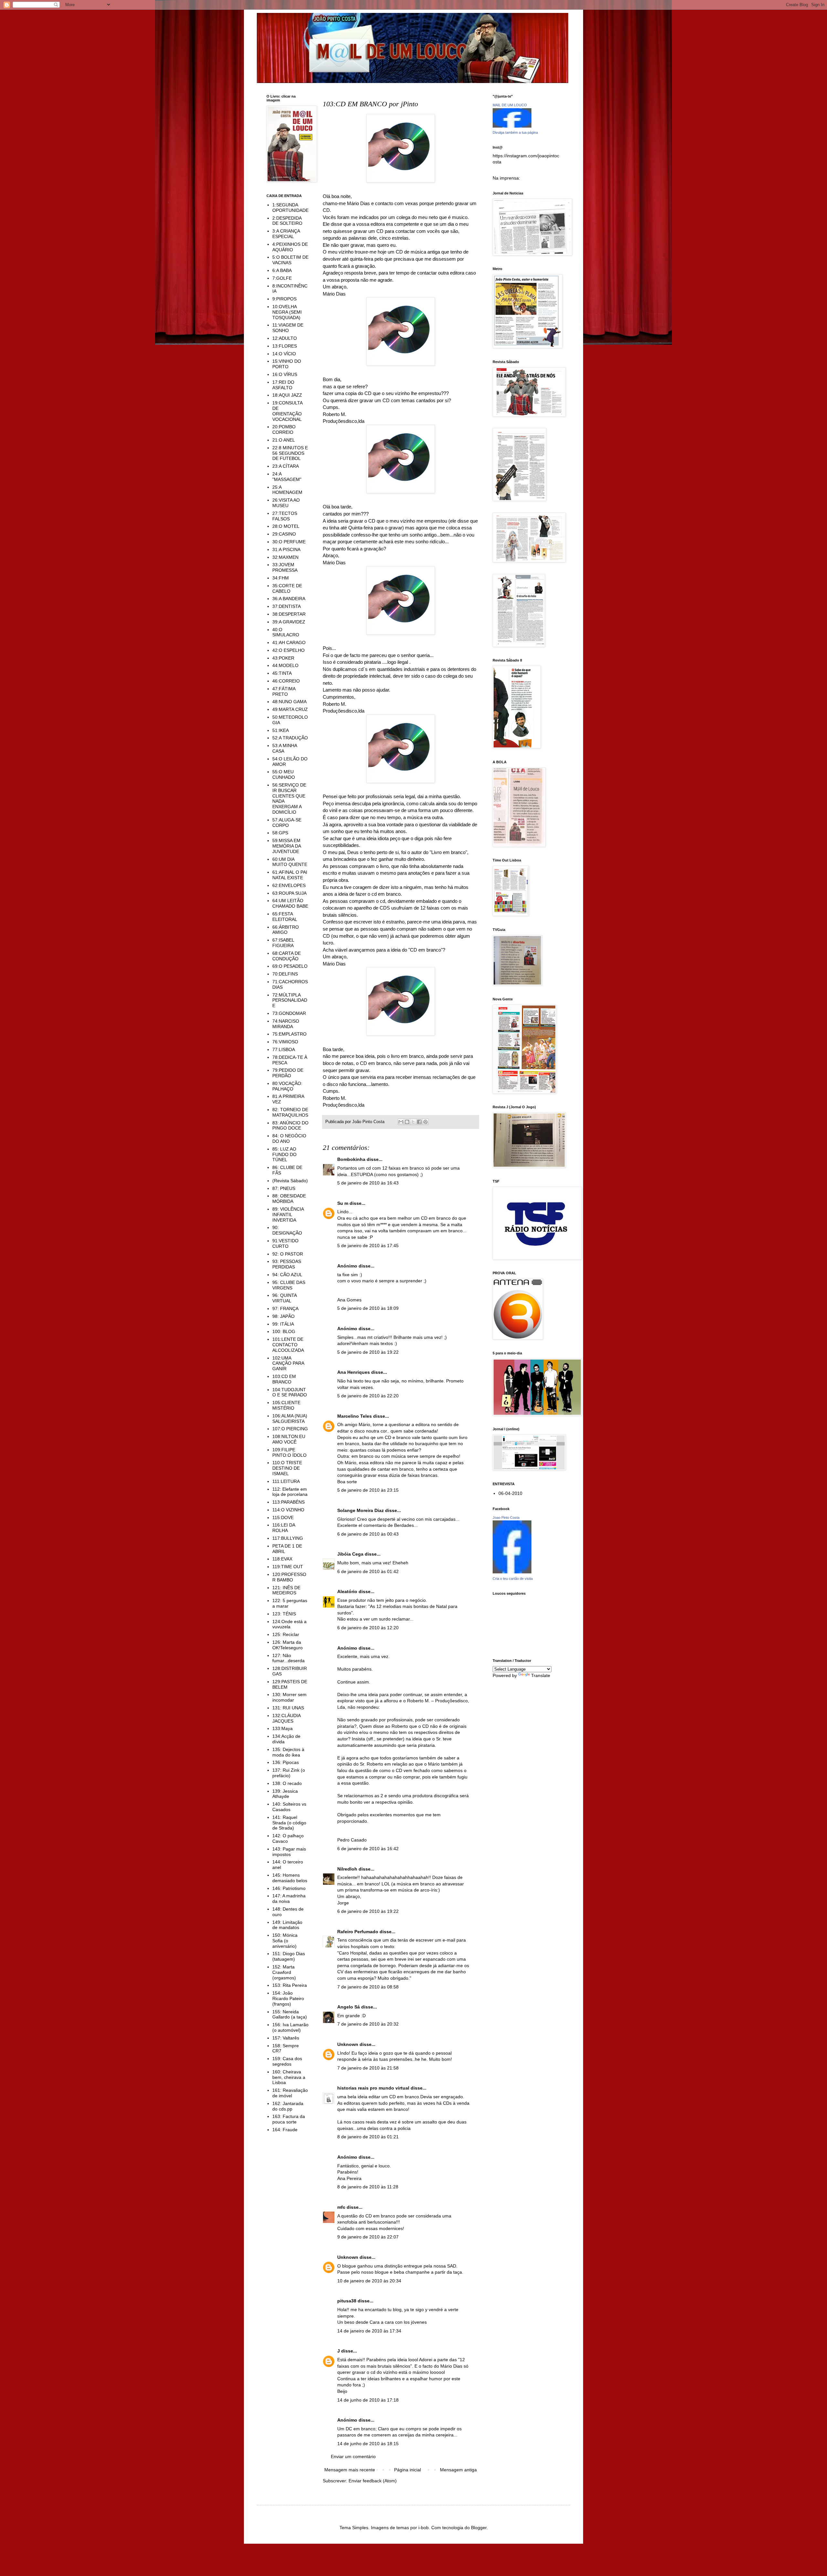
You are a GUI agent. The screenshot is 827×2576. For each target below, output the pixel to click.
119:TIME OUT (288, 1567)
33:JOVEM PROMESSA (285, 567)
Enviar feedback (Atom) (373, 2481)
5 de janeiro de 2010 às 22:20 (368, 1396)
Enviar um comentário (353, 2456)
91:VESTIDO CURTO (285, 1243)
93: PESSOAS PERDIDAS (287, 1264)
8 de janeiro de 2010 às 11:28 (368, 2187)
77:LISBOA (284, 1049)
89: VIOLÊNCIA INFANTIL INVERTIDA (288, 1215)
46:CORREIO (286, 681)
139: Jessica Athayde (285, 1794)
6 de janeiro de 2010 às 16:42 (368, 1849)
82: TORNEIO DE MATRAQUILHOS (290, 1112)
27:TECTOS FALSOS (285, 516)
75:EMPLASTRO (289, 1034)
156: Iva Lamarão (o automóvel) (290, 2027)
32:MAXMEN (285, 557)
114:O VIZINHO (288, 1510)
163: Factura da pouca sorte (289, 2119)
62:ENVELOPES (289, 885)
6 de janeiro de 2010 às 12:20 (368, 1628)
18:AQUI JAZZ (287, 395)
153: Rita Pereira (290, 1985)
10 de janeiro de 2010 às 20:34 (369, 2281)
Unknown (348, 2044)
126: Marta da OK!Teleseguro (288, 1645)
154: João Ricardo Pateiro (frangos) (288, 1998)
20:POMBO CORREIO (284, 429)
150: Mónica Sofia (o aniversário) (285, 1941)
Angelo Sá (349, 2007)
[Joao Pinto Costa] (512, 1572)
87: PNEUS (284, 1188)
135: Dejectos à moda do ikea (288, 1752)
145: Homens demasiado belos (290, 1878)
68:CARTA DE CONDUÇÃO (287, 956)
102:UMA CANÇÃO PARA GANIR (288, 1363)
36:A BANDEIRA (289, 599)
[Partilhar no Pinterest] (425, 1122)
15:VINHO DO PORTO (287, 364)
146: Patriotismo (289, 1888)
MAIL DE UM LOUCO (510, 105)
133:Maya (283, 1728)
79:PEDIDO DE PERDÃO (288, 1073)
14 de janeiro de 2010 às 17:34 (369, 2331)
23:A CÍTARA (286, 466)
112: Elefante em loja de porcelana (290, 1492)
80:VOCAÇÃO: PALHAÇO (287, 1086)
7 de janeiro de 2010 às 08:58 (368, 1987)
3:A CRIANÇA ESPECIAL (286, 234)
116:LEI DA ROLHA (284, 1528)
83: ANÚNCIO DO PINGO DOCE (290, 1126)
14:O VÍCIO (284, 354)
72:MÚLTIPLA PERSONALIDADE (290, 1000)
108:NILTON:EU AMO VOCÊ (289, 1439)
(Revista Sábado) (290, 1181)
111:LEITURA (286, 1481)
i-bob (424, 2528)
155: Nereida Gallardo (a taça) (290, 2014)
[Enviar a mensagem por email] (401, 1122)
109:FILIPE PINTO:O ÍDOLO (289, 1452)
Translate (541, 1675)
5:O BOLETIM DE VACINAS (290, 260)
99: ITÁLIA (283, 1324)
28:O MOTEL (286, 526)
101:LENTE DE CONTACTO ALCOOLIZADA (288, 1345)
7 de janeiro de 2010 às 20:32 (368, 2024)
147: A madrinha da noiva (289, 1898)
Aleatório (347, 1591)
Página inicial (408, 2470)
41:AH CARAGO (289, 642)
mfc (341, 2207)
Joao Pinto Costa (506, 1517)
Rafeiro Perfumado (358, 1932)
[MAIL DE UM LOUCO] (512, 126)
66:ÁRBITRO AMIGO (286, 930)
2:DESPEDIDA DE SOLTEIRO (287, 221)
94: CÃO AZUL (287, 1275)
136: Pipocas (286, 1762)
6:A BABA (282, 270)
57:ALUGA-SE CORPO (287, 823)
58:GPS (280, 833)
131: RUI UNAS (288, 1708)
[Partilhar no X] (413, 1122)
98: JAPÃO (283, 1316)
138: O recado (287, 1783)
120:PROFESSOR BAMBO (289, 1577)
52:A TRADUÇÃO (290, 738)
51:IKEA (281, 730)
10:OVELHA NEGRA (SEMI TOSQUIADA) (287, 312)
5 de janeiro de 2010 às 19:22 (368, 1352)
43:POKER (283, 658)
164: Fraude (285, 2130)
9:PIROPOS (284, 299)
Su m (343, 1203)
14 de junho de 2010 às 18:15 (368, 2444)
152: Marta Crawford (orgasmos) (284, 1972)
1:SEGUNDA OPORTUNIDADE (290, 208)
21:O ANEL (284, 440)
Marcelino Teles (355, 1416)
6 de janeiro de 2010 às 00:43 (368, 1534)
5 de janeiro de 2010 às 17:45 (368, 1246)
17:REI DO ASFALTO (283, 385)
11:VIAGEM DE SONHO (288, 328)
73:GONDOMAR (289, 1013)
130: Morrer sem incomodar (289, 1697)
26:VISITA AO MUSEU (286, 503)
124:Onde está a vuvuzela (289, 1624)
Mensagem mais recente (350, 2470)
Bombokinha (351, 1159)
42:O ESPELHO (288, 650)
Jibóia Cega (350, 1554)
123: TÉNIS (284, 1614)
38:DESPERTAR (289, 614)
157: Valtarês (286, 2038)
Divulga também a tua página (515, 132)
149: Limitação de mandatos (287, 1925)
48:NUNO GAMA (289, 702)
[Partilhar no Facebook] (419, 1122)
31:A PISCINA (286, 549)
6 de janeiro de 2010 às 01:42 (368, 1571)
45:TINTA (282, 673)
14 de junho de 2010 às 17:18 (368, 2400)
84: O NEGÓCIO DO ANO (289, 1138)
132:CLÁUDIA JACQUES (286, 1718)
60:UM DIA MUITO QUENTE (290, 862)
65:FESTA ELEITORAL (285, 917)
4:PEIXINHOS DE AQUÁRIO (290, 247)
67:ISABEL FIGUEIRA (283, 943)
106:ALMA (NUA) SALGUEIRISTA (290, 1418)
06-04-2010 (510, 1493)
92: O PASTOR (288, 1254)
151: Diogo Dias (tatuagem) (289, 1956)
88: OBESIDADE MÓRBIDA (289, 1199)
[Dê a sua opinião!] (407, 1122)
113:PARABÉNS (288, 1502)
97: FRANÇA (285, 1309)
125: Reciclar (286, 1634)
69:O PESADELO (290, 966)
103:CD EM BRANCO (284, 1379)
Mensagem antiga (458, 2470)
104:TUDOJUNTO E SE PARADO (290, 1392)
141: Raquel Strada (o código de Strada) (289, 1823)
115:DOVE (283, 1517)
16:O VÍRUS (285, 374)
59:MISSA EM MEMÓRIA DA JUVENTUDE (287, 846)
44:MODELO (285, 665)
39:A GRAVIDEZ (289, 622)
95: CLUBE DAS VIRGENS (289, 1285)
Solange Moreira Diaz (361, 1510)
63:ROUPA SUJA (289, 893)
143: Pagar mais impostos (289, 1852)
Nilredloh (347, 1869)
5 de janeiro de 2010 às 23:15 (368, 1490)
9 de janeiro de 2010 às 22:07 (368, 2237)
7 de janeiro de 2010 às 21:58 (368, 2068)
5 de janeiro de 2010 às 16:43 (368, 1183)
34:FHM (281, 578)
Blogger (479, 2528)
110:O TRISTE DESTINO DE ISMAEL (287, 1468)
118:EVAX (282, 1559)
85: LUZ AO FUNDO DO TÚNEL (284, 1154)
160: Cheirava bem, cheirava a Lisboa (289, 2077)
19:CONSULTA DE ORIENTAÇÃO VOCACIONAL (287, 411)
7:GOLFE (282, 278)
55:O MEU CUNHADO (284, 774)
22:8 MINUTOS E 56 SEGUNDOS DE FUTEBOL (290, 453)
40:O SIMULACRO (286, 632)
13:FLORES (285, 346)
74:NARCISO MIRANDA (286, 1024)
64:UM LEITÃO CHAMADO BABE (290, 903)
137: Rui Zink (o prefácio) (289, 1773)
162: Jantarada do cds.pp (288, 2106)
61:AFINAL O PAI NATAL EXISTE (290, 875)
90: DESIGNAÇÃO (287, 1230)
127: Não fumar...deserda (288, 1658)
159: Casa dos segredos (287, 2061)
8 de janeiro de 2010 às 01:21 (368, 2137)
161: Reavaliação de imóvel (290, 2093)
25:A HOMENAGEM (287, 490)
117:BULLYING (288, 1538)
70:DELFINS (285, 974)
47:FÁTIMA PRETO (284, 691)
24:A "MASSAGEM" (287, 477)
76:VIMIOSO (285, 1042)
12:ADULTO (285, 338)
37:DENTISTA (287, 606)
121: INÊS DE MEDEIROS (286, 1590)
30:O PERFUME (289, 542)
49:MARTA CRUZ (290, 709)
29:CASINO (284, 534)
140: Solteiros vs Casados (289, 1807)
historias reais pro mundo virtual (373, 2088)
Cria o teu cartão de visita (513, 1579)
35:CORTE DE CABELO (287, 588)
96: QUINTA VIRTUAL (284, 1298)
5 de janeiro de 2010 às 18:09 (368, 1308)
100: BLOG (284, 1331)
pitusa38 (347, 2301)
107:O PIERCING (290, 1429)
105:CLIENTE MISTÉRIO (286, 1405)
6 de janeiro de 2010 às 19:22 (368, 1911)
